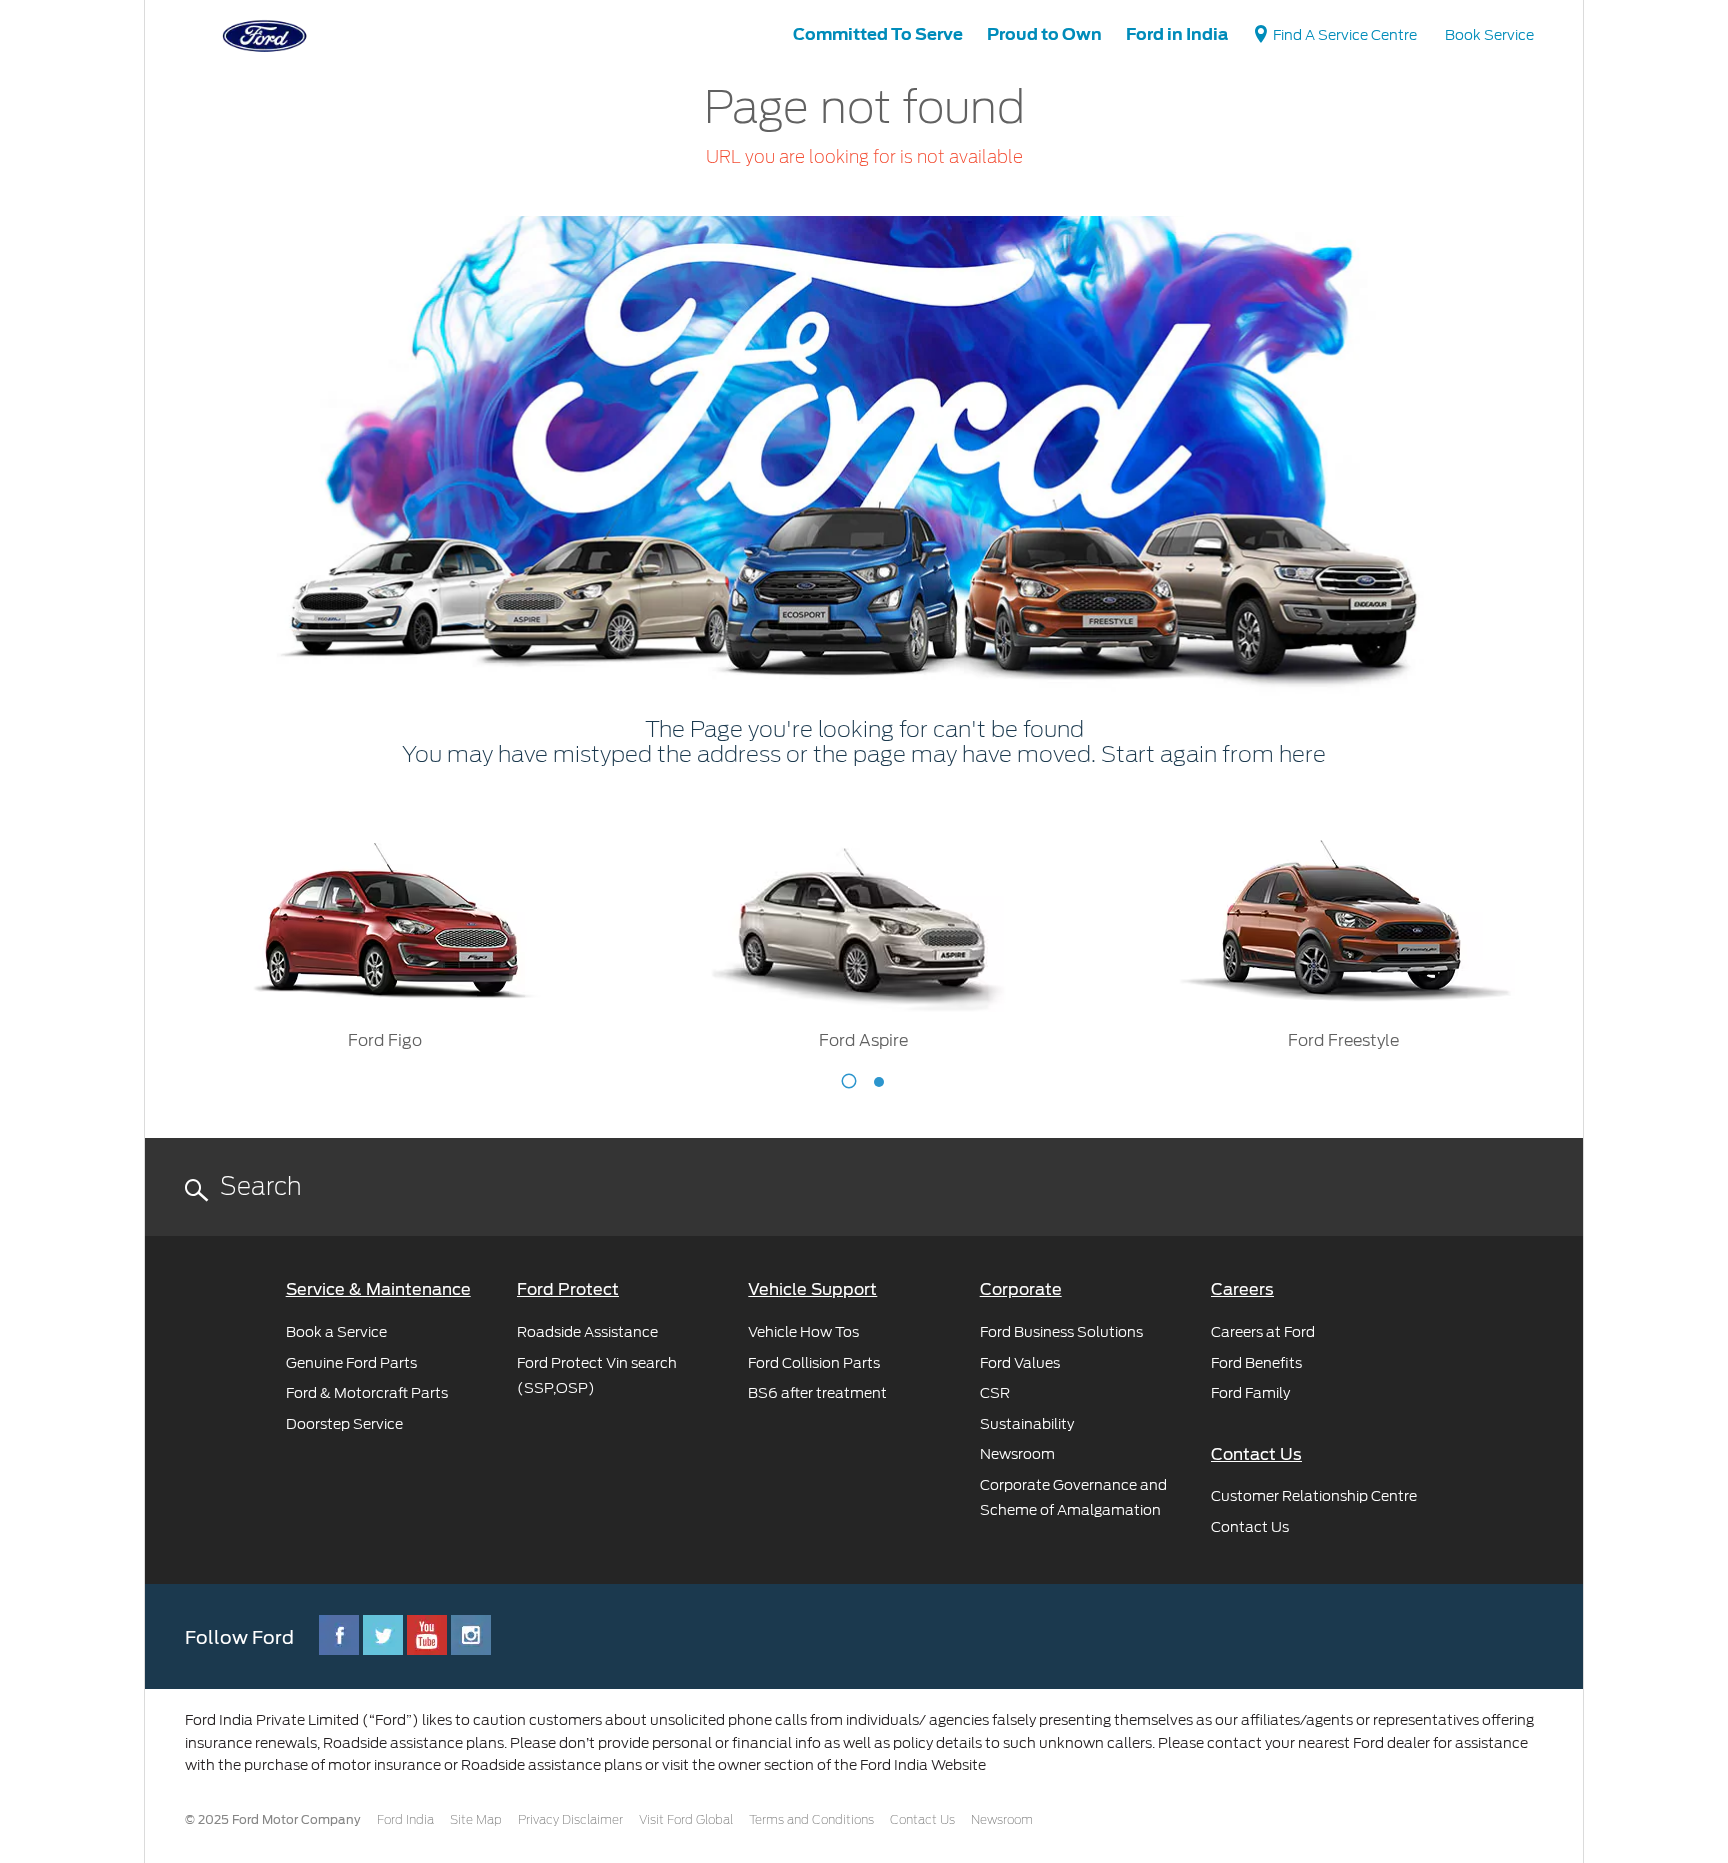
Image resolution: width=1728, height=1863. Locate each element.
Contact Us (922, 1820)
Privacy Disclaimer (570, 1820)
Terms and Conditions (811, 1820)
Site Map (476, 1820)
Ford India (405, 1820)
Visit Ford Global (686, 1820)
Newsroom (1002, 1820)
